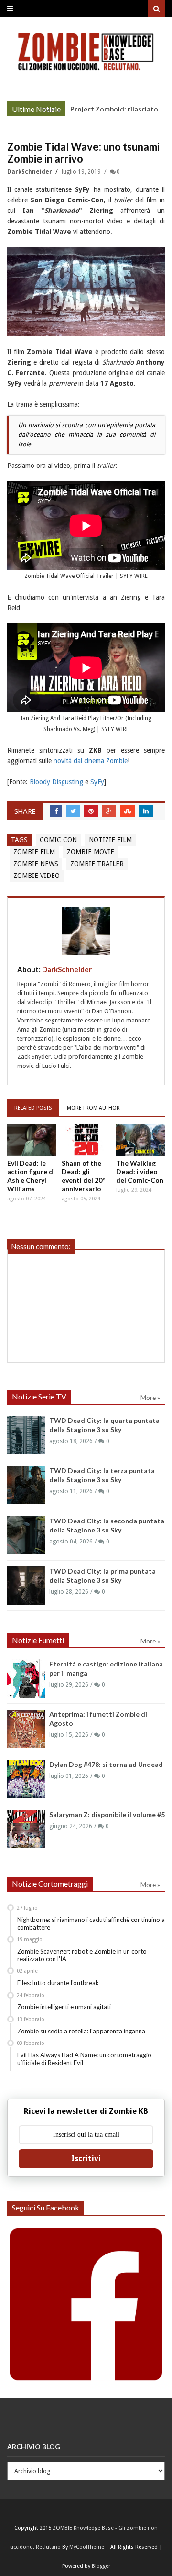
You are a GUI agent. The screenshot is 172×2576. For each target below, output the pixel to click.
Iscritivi (86, 2159)
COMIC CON (58, 840)
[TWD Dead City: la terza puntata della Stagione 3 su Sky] (26, 1485)
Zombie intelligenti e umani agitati (64, 2007)
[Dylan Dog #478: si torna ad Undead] (26, 1779)
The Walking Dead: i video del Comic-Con (140, 1171)
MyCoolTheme (87, 2547)
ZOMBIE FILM (34, 852)
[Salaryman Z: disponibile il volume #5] (26, 1829)
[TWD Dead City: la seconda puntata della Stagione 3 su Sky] (26, 1535)
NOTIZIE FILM (110, 840)
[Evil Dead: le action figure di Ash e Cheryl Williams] (32, 1140)
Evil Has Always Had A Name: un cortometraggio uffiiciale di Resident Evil (84, 2059)
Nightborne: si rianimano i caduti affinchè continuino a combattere (91, 1923)
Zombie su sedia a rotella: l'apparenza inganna (81, 2031)
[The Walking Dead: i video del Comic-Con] (140, 1140)
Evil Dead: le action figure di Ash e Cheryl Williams (31, 1176)
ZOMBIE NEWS (36, 864)
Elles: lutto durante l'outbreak (58, 1983)
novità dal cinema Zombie (91, 761)
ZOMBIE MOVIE (91, 852)
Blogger (101, 2566)
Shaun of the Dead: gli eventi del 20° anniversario (84, 1176)
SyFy (97, 782)
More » (51, 110)
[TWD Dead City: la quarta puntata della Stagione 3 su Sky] (26, 1435)
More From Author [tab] (93, 1108)
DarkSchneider (30, 172)
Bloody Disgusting (56, 782)
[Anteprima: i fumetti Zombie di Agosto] (26, 1729)
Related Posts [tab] (33, 1108)
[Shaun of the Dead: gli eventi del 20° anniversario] (86, 1140)
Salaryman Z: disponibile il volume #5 (107, 1815)
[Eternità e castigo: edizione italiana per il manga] (26, 1678)
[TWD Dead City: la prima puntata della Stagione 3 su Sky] (26, 1586)
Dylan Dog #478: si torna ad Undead (106, 1764)
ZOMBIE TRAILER (97, 864)
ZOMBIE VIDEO (37, 876)
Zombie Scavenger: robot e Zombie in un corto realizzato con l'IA (82, 1955)
